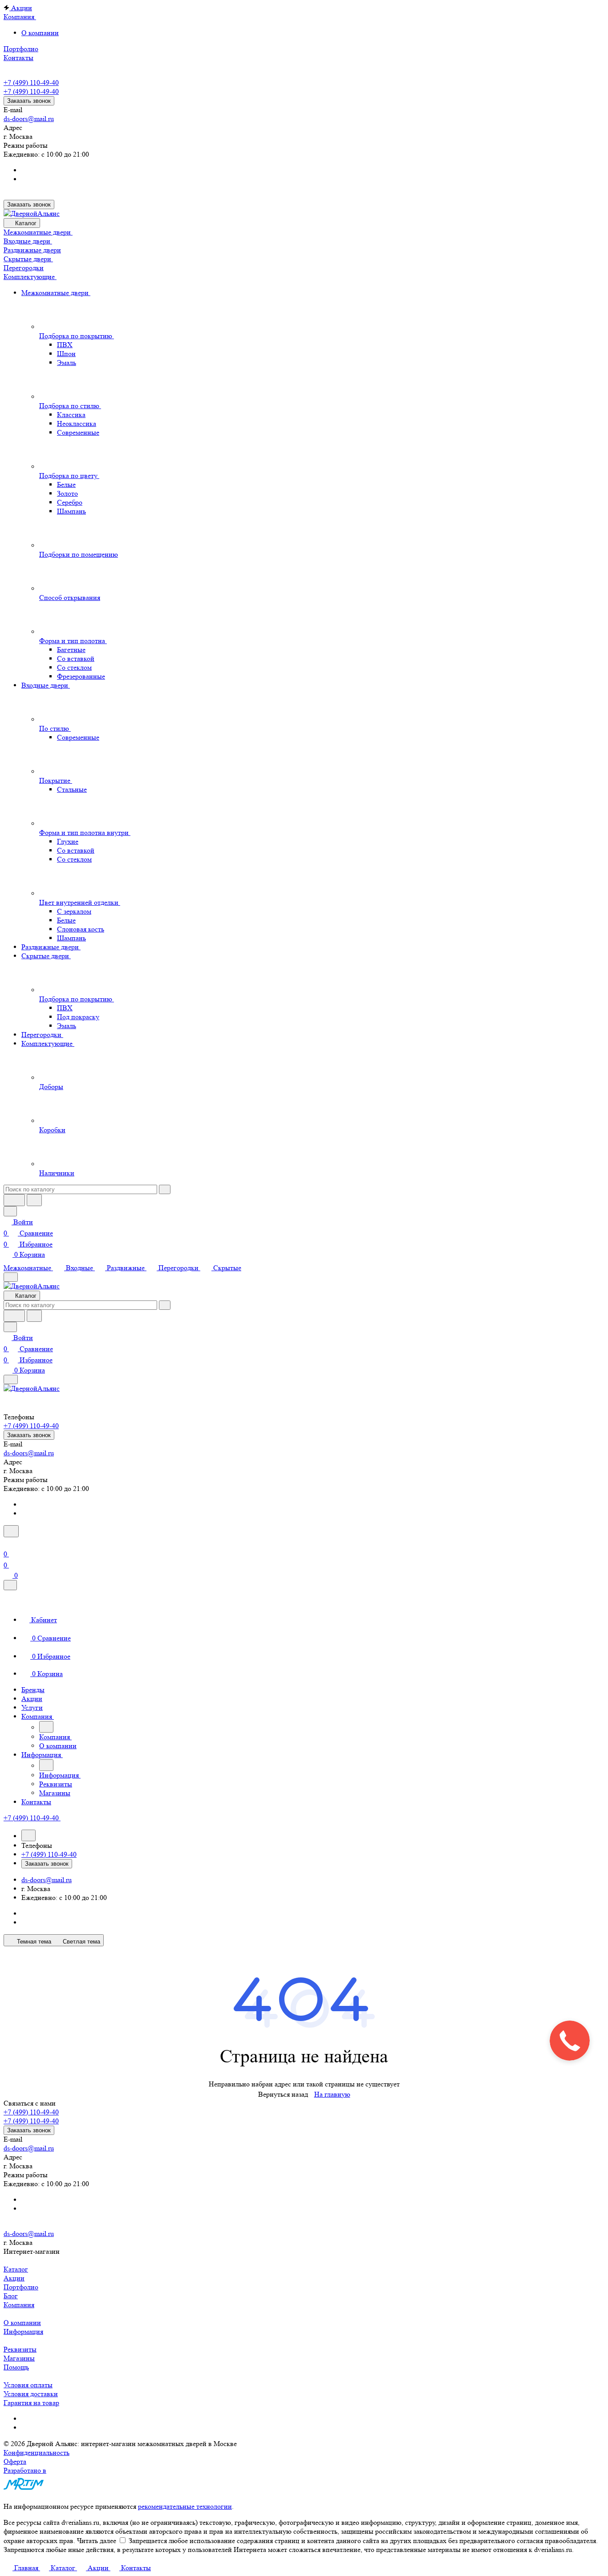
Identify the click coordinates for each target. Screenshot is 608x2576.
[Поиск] (11, 1531)
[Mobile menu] (11, 1379)
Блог (11, 2296)
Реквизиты (20, 2349)
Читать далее (97, 2541)
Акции (14, 2278)
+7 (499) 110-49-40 (31, 83)
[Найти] (34, 1200)
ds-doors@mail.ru (29, 119)
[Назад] (46, 1727)
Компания (19, 2305)
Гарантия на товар (31, 2403)
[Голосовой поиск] (14, 1200)
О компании (40, 33)
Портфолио (21, 2287)
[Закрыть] (10, 1585)
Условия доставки (31, 2394)
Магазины (19, 2358)
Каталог (16, 2269)
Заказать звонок (29, 101)
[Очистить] (165, 1189)
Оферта (15, 2461)
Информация (23, 2331)
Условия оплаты (28, 2385)
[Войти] (8, 1543)
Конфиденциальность (36, 2452)
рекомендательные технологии (185, 2506)
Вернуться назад (283, 2094)
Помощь (16, 2367)
